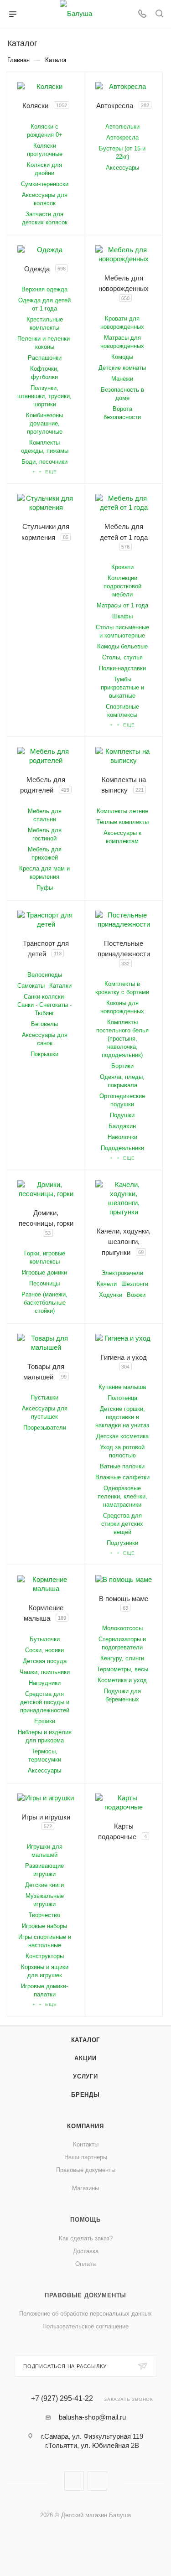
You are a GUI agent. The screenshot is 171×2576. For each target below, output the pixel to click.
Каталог (86, 2040)
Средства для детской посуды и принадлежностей (45, 1702)
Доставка (86, 2251)
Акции (85, 2058)
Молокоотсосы (122, 1628)
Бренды (85, 2095)
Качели (107, 1284)
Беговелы (44, 1024)
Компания (85, 2126)
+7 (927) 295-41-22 (62, 2399)
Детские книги (44, 1885)
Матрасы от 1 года (122, 605)
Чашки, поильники (45, 1672)
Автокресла (122, 137)
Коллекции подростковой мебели (122, 586)
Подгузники (122, 1543)
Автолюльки (122, 127)
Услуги (85, 2076)
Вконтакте (74, 2481)
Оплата (85, 2264)
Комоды (122, 357)
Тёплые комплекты (122, 822)
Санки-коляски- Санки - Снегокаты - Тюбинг (44, 1005)
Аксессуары (122, 168)
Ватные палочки (122, 1466)
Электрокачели (122, 1273)
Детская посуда (45, 1661)
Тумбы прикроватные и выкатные (122, 687)
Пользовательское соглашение (85, 2326)
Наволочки (122, 1137)
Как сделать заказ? (86, 2238)
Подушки (122, 1115)
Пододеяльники (122, 1148)
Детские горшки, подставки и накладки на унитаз (122, 1417)
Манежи (122, 379)
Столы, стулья (122, 657)
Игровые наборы (44, 1926)
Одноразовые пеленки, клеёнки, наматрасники (122, 1496)
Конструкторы (45, 1956)
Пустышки (44, 1397)
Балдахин (122, 1126)
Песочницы (44, 1283)
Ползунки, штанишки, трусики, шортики (44, 396)
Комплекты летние (122, 811)
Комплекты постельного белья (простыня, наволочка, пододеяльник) (122, 1039)
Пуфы (45, 888)
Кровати (122, 567)
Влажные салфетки (122, 1477)
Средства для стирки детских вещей (122, 1524)
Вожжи (136, 1295)
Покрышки (44, 1054)
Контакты (86, 2144)
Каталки (60, 986)
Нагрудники (45, 1683)
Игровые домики (44, 1272)
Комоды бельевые (122, 646)
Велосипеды (45, 975)
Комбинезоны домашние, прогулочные (44, 423)
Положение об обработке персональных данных (85, 2314)
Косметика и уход (122, 1680)
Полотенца (122, 1398)
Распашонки (45, 358)
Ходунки (111, 1295)
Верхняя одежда (44, 289)
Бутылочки (45, 1639)
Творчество (44, 1915)
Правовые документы (86, 2170)
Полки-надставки (122, 668)
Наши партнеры (86, 2157)
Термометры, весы (122, 1669)
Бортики (122, 1066)
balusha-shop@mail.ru (92, 2417)
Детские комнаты (122, 368)
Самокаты (31, 986)
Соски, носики (44, 1650)
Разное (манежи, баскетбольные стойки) (44, 1303)
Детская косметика (122, 1436)
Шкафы (122, 616)
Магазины (85, 2188)
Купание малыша (122, 1387)
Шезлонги (135, 1284)
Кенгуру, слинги (122, 1658)
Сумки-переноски (45, 184)
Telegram (97, 2481)
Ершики (45, 1721)
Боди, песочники (44, 462)
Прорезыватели (45, 1428)
